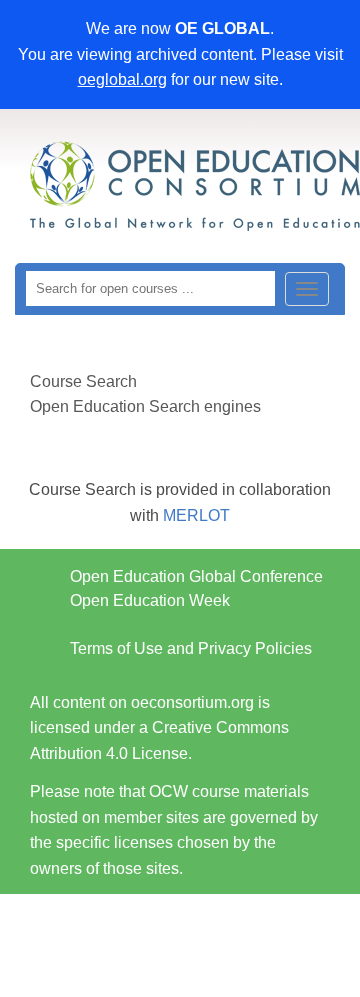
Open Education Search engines (145, 406)
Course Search (83, 381)
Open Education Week (150, 600)
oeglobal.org (122, 79)
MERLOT (196, 515)
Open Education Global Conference (196, 576)
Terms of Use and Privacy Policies (191, 648)
